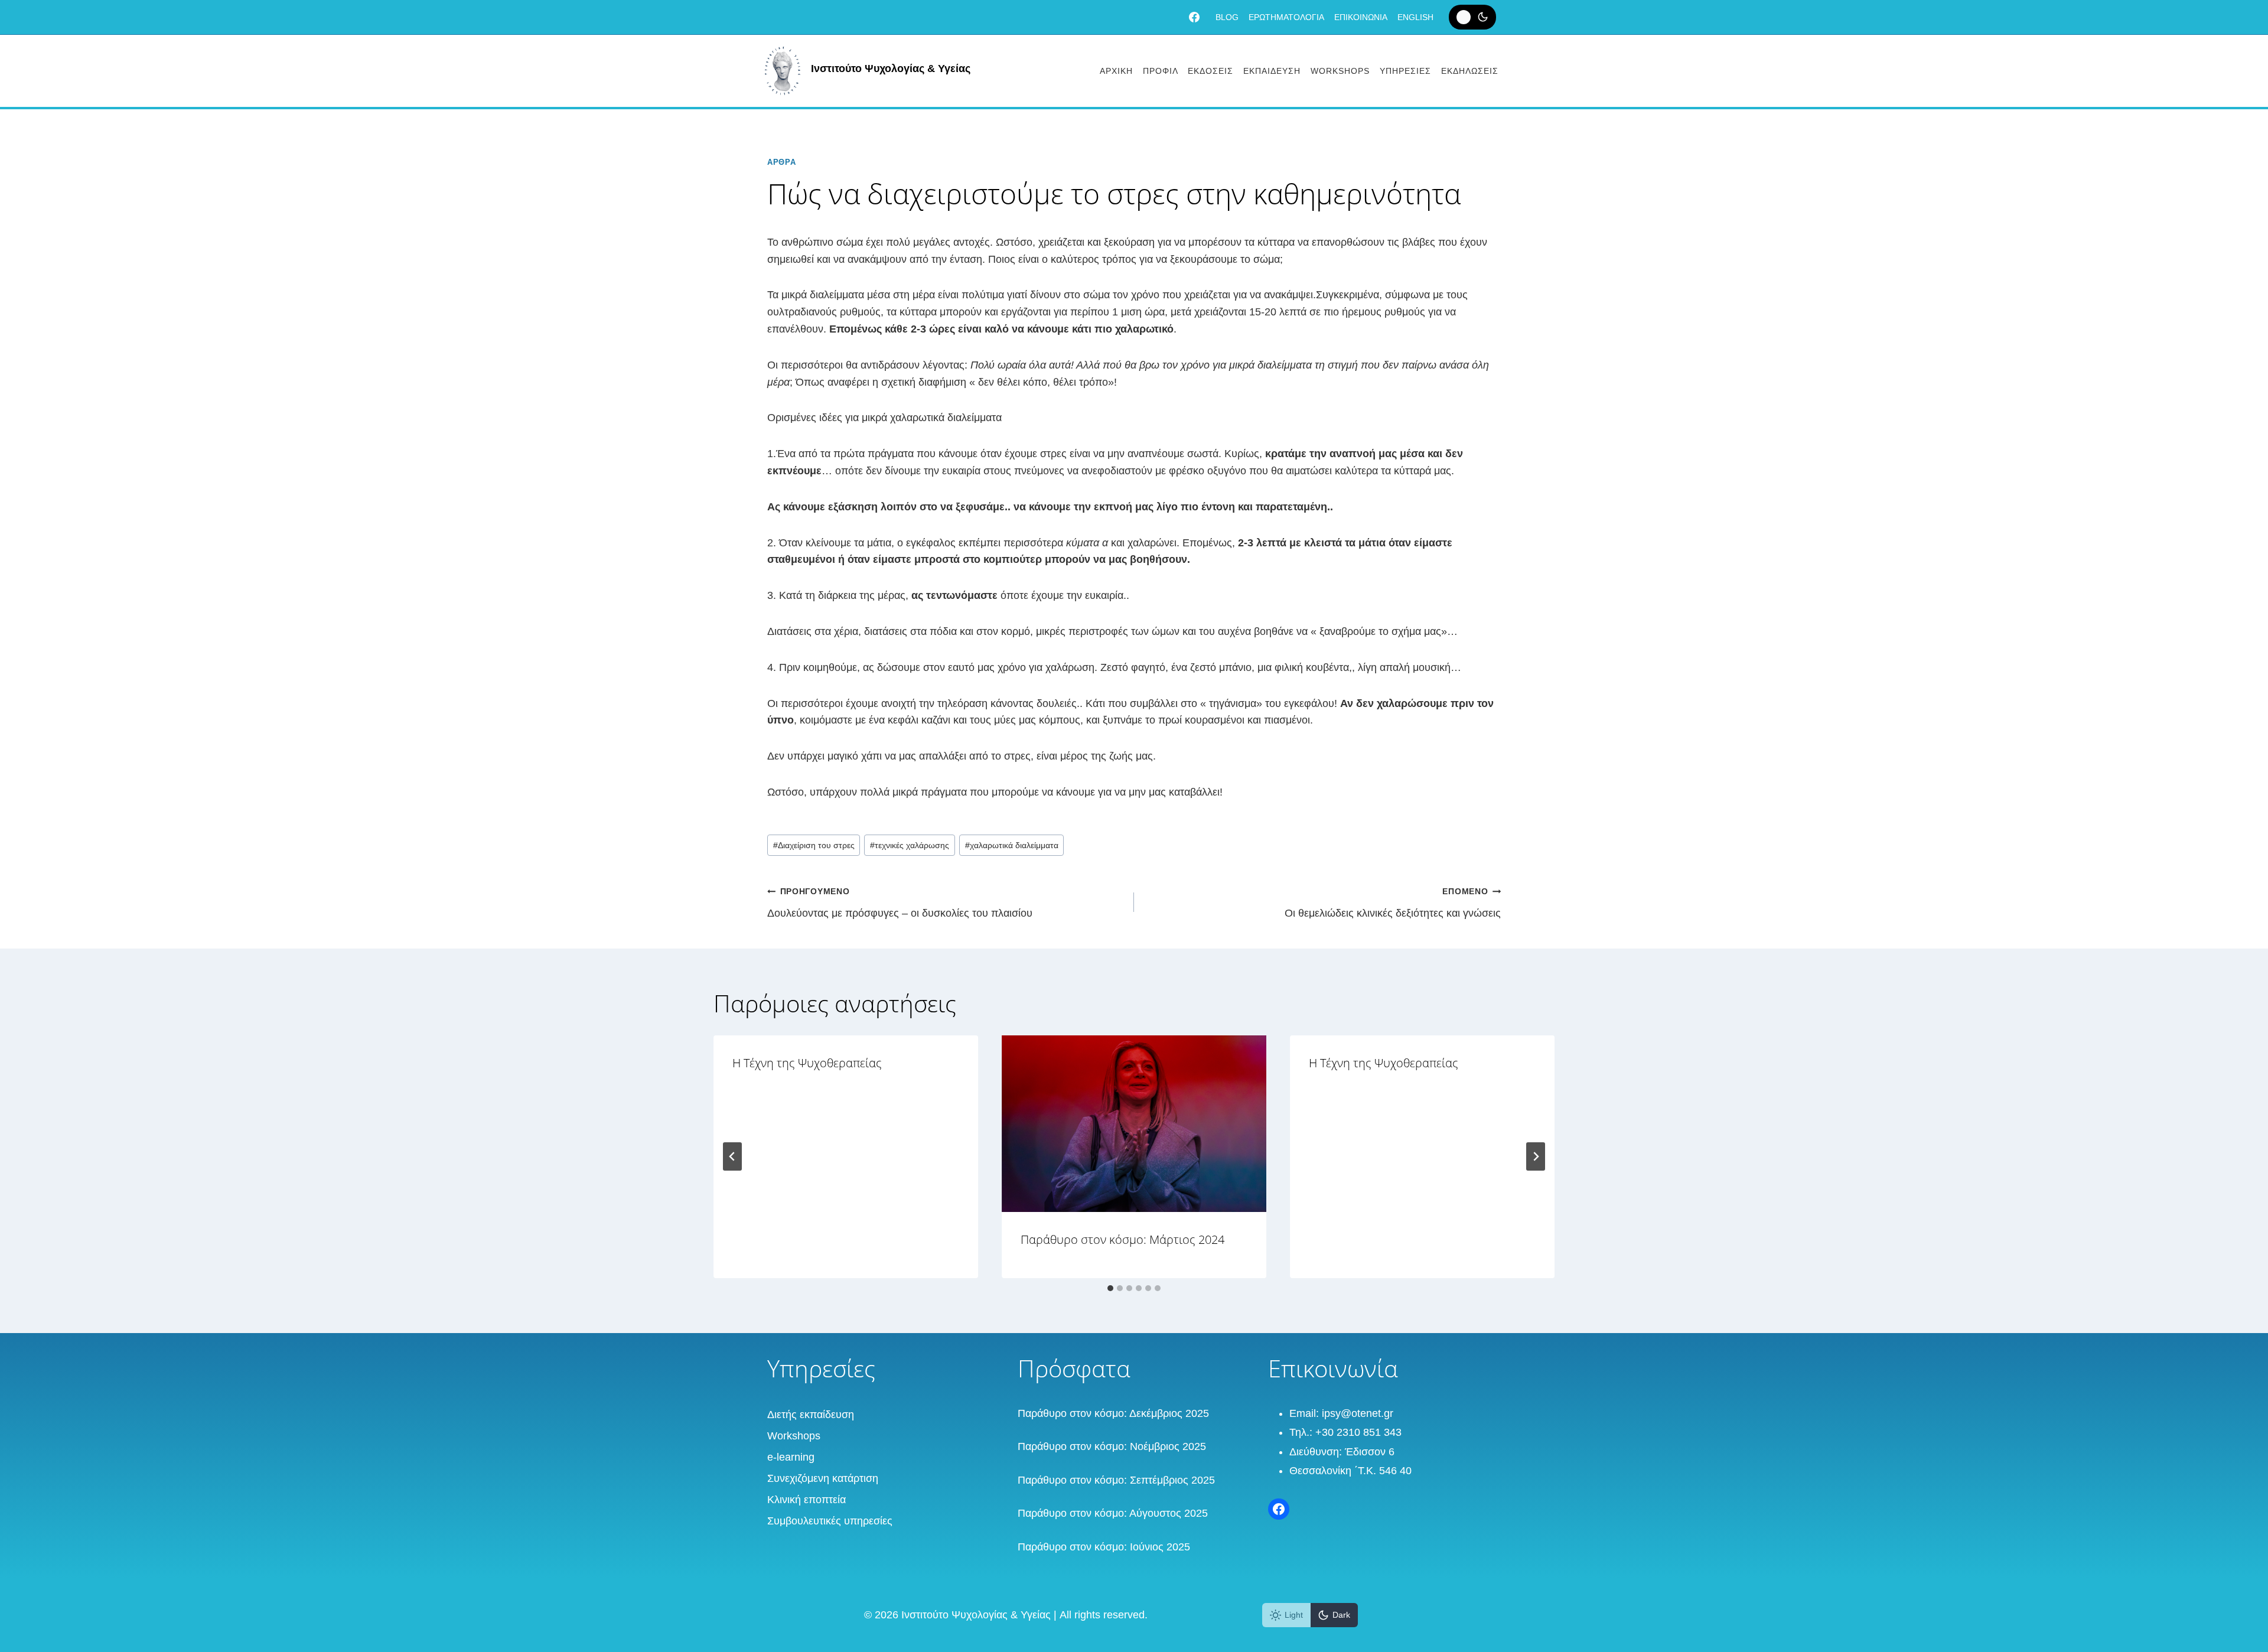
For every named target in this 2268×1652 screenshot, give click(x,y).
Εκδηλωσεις (1470, 71)
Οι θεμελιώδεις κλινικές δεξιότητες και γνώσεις (1393, 903)
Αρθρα (781, 162)
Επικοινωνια (1361, 17)
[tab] (1110, 1288)
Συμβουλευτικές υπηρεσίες (830, 1521)
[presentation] (1134, 1124)
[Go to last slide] (732, 1156)
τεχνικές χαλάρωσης (910, 845)
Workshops (1340, 71)
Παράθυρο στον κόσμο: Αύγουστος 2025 (1113, 1513)
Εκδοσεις (1210, 71)
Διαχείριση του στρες (814, 845)
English (1415, 17)
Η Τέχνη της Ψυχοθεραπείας (807, 1063)
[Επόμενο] (1536, 1156)
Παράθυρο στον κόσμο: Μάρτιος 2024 (1122, 1239)
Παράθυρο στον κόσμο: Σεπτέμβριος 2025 (1116, 1480)
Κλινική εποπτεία (806, 1500)
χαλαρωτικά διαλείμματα (1012, 845)
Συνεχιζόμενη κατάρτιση (823, 1478)
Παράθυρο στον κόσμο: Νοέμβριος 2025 (1112, 1446)
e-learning (791, 1457)
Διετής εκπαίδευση (811, 1415)
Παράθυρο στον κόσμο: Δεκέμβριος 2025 (1113, 1413)
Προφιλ (1161, 71)
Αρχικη (1116, 71)
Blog (1227, 17)
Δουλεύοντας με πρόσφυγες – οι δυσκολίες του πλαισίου (900, 903)
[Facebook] (1194, 17)
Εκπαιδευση (1272, 71)
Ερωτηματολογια (1286, 17)
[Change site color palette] (1472, 17)
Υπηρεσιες (1405, 71)
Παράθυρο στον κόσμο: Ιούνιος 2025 (1104, 1547)
